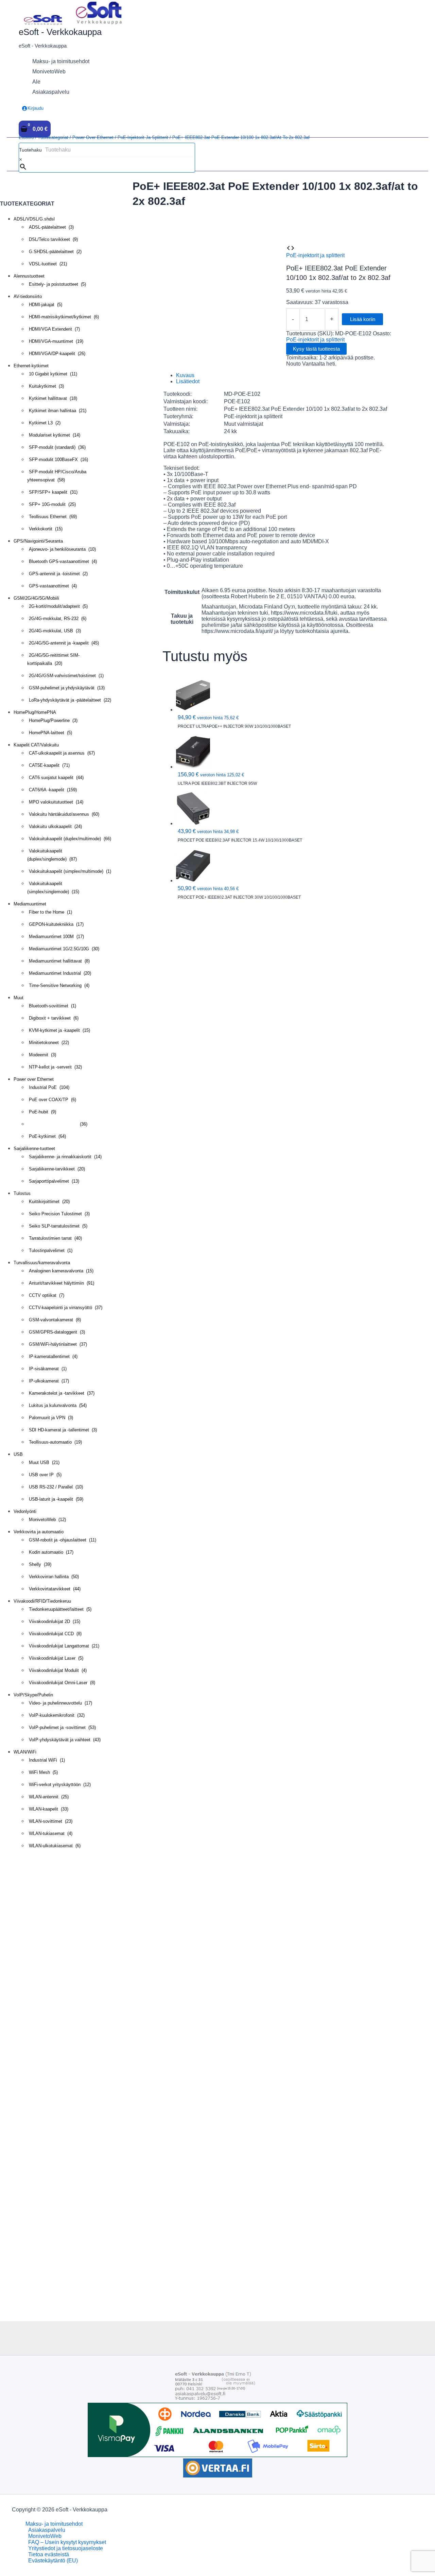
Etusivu (26, 137)
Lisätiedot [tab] (188, 381)
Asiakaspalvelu (47, 2530)
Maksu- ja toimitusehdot (54, 2524)
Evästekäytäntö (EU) (53, 2561)
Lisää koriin (363, 319)
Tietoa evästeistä (49, 2554)
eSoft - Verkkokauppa (60, 32)
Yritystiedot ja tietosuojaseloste (66, 2548)
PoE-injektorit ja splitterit (143, 137)
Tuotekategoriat (53, 137)
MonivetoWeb (45, 2536)
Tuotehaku (30, 150)
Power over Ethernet (93, 137)
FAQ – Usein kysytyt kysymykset (67, 2542)
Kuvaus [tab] (185, 375)
